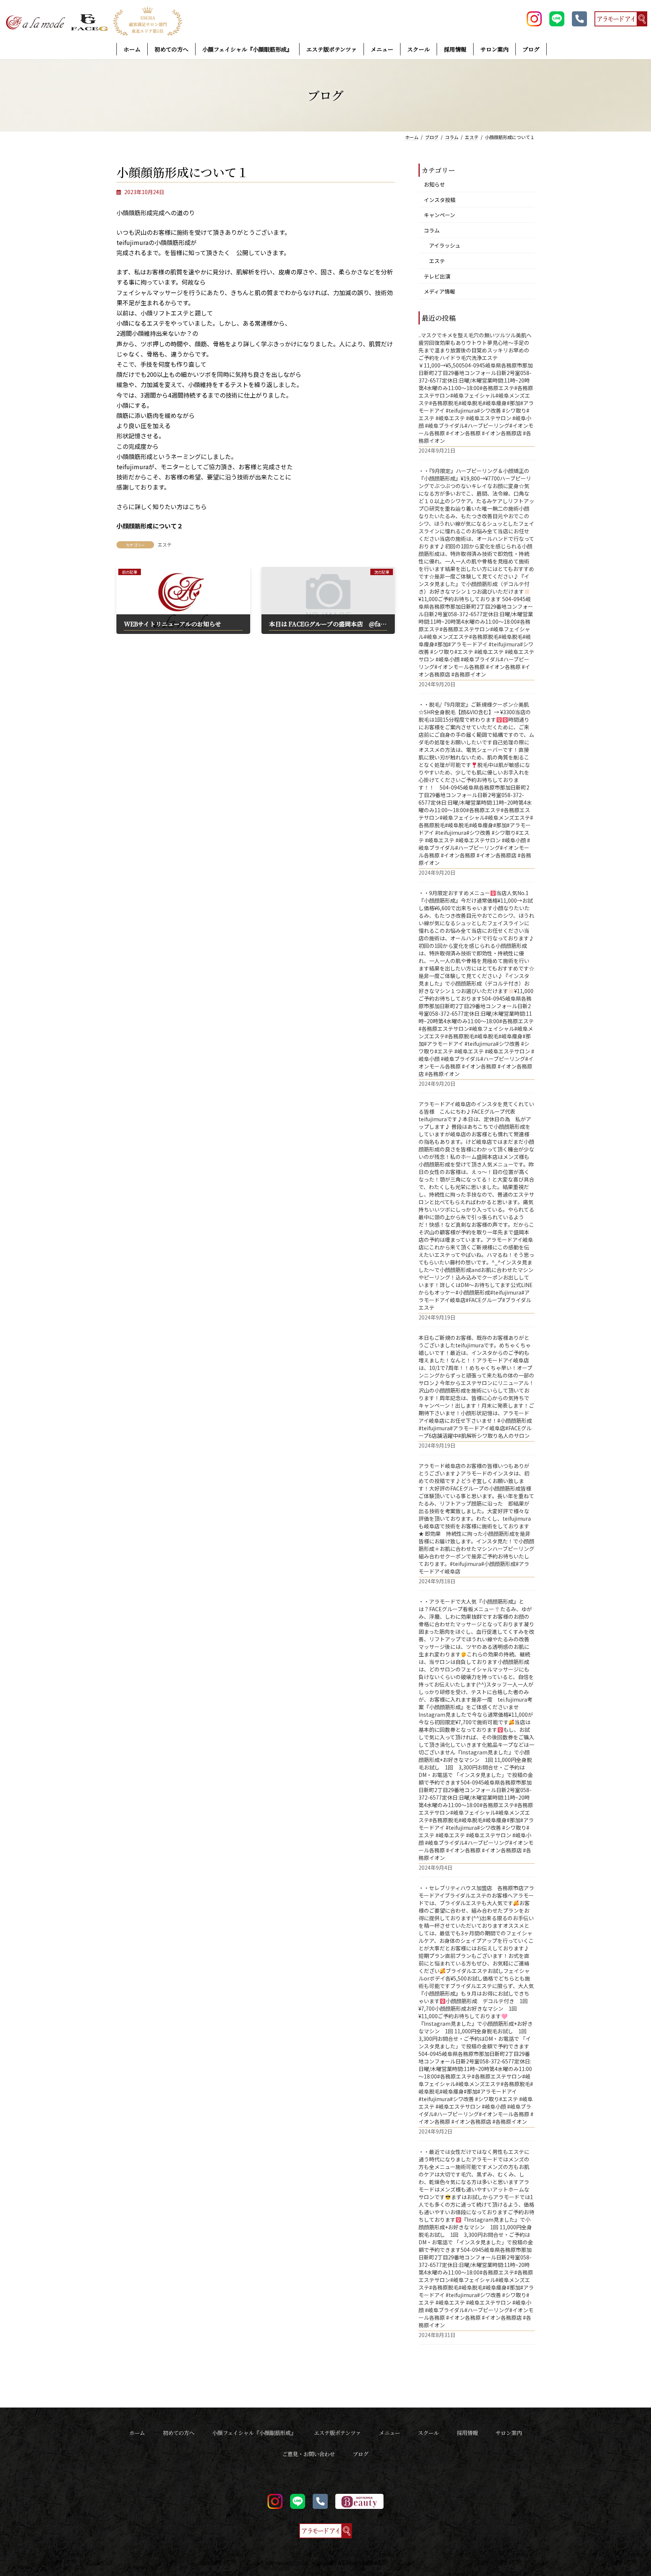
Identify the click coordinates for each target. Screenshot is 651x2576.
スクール (428, 2433)
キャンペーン (439, 215)
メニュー (390, 2433)
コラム (432, 230)
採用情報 (467, 2433)
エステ (165, 544)
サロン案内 (509, 2433)
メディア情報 (439, 291)
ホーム (137, 2433)
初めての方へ (179, 2433)
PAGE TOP (630, 2492)
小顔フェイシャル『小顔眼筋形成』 (254, 2433)
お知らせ (434, 184)
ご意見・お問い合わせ (309, 2454)
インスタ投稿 (440, 199)
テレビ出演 (437, 276)
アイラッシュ (445, 245)
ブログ (361, 2454)
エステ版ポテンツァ (337, 2433)
